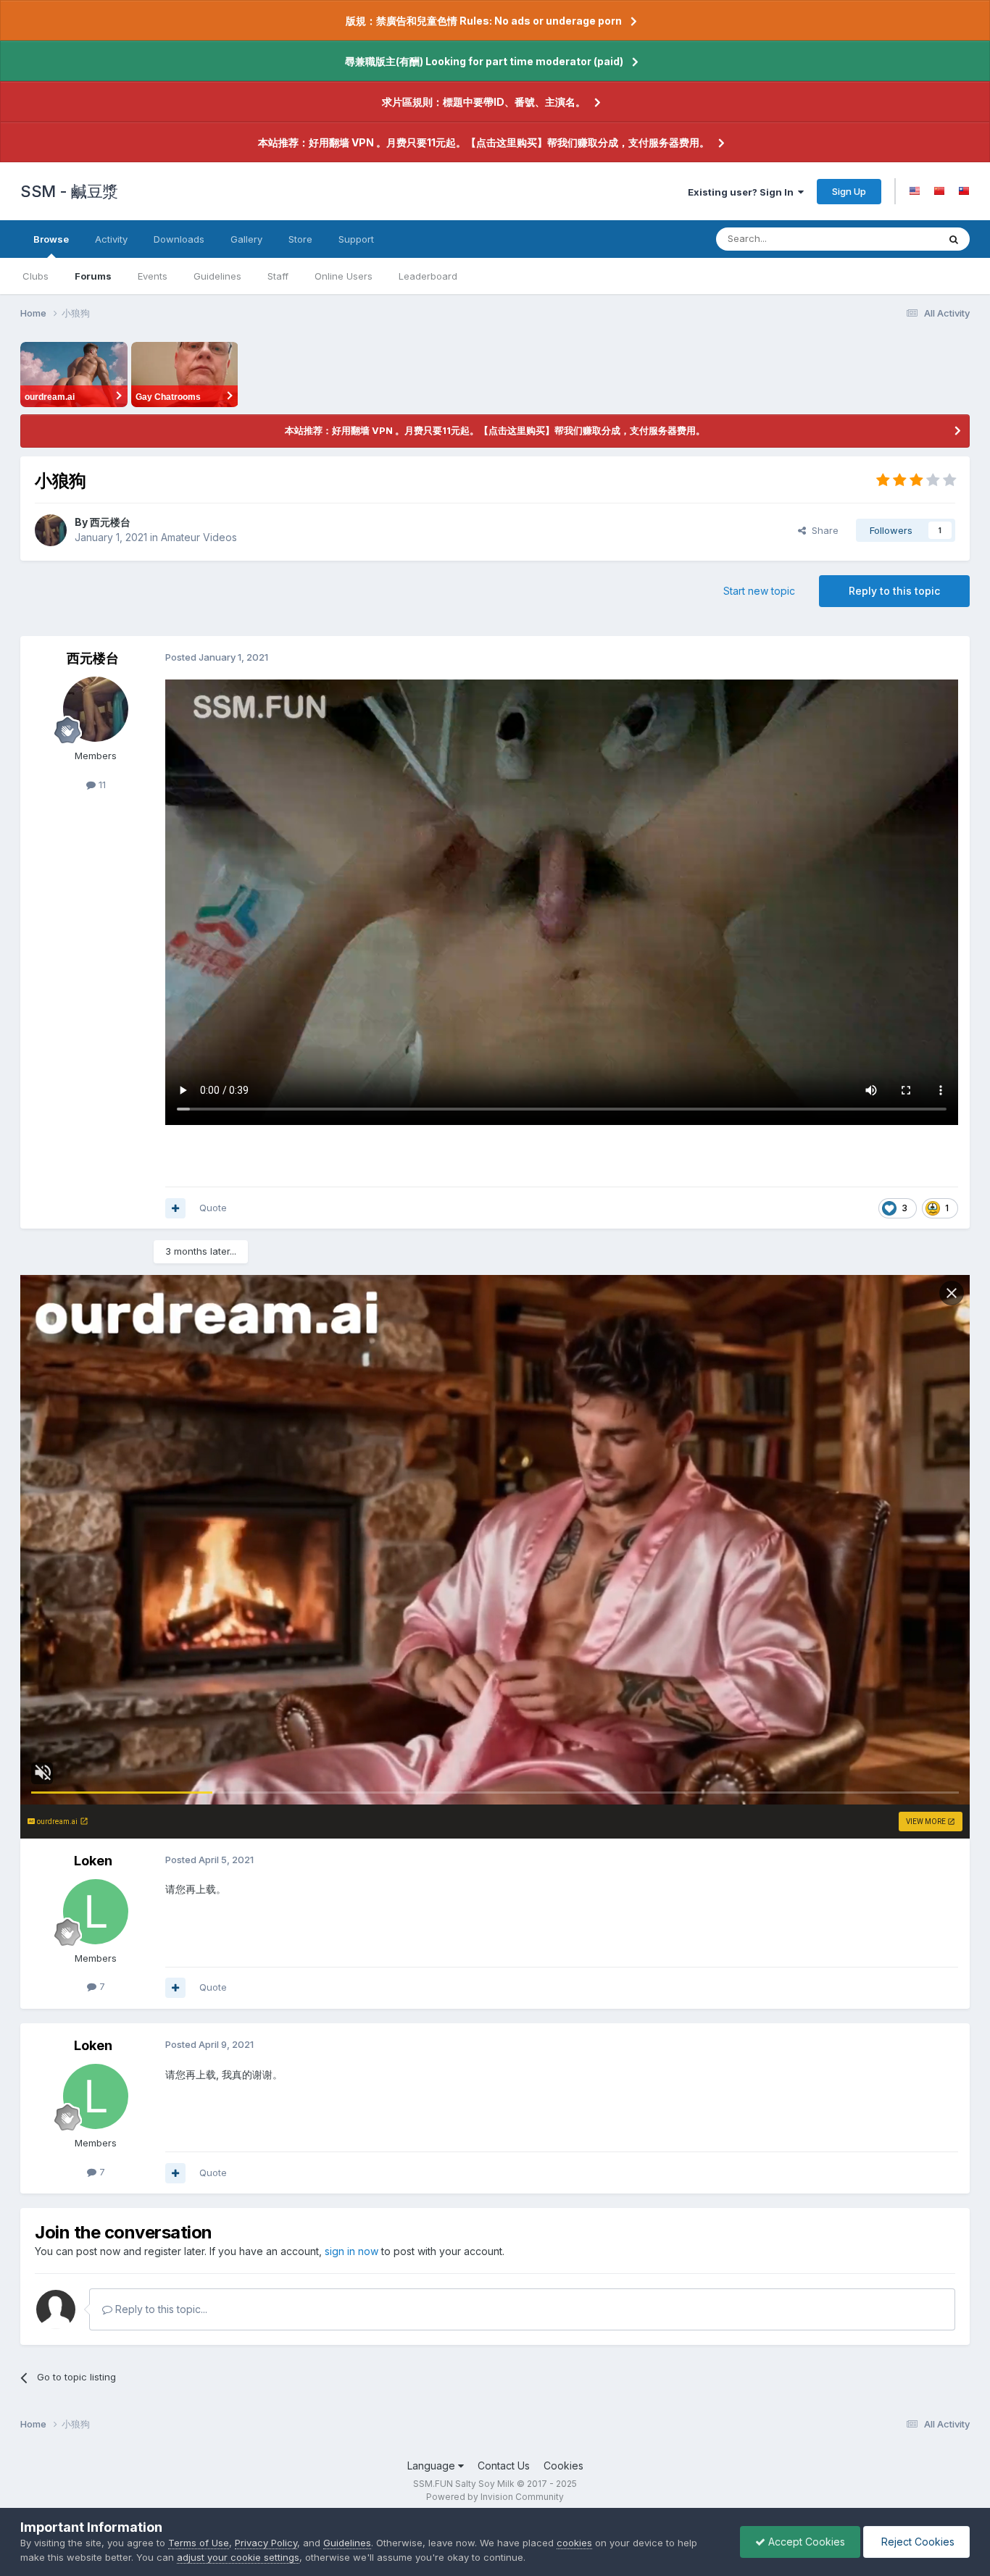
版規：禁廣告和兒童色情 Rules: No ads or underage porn (484, 21)
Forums (93, 276)
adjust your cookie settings (238, 2557)
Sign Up (849, 191)
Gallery (246, 239)
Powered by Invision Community (495, 2497)
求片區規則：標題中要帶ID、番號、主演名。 (484, 102)
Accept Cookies (805, 2542)
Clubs (36, 276)
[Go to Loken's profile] (96, 1912)
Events (153, 276)
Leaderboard (428, 276)
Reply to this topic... (160, 2309)
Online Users (344, 276)
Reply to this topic (894, 591)
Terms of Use (199, 2543)
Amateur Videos (199, 537)
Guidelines (217, 276)
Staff (278, 276)
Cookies (563, 2466)
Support (356, 239)
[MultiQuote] (175, 1208)
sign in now (352, 2251)
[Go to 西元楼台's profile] (51, 530)
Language (433, 2466)
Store (300, 239)
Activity (111, 239)
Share (822, 530)
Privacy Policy (266, 2543)
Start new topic (759, 591)
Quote (213, 1208)
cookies (574, 2543)
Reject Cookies (916, 2542)
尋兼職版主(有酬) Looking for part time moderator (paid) (484, 61)
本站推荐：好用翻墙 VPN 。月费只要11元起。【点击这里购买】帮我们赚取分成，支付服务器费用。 (484, 142)
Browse (51, 239)
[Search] (954, 239)
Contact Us (504, 2466)
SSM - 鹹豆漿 (69, 191)
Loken (93, 1861)
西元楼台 (110, 522)
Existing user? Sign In (743, 192)
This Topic (895, 239)
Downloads (179, 239)
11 (101, 785)
